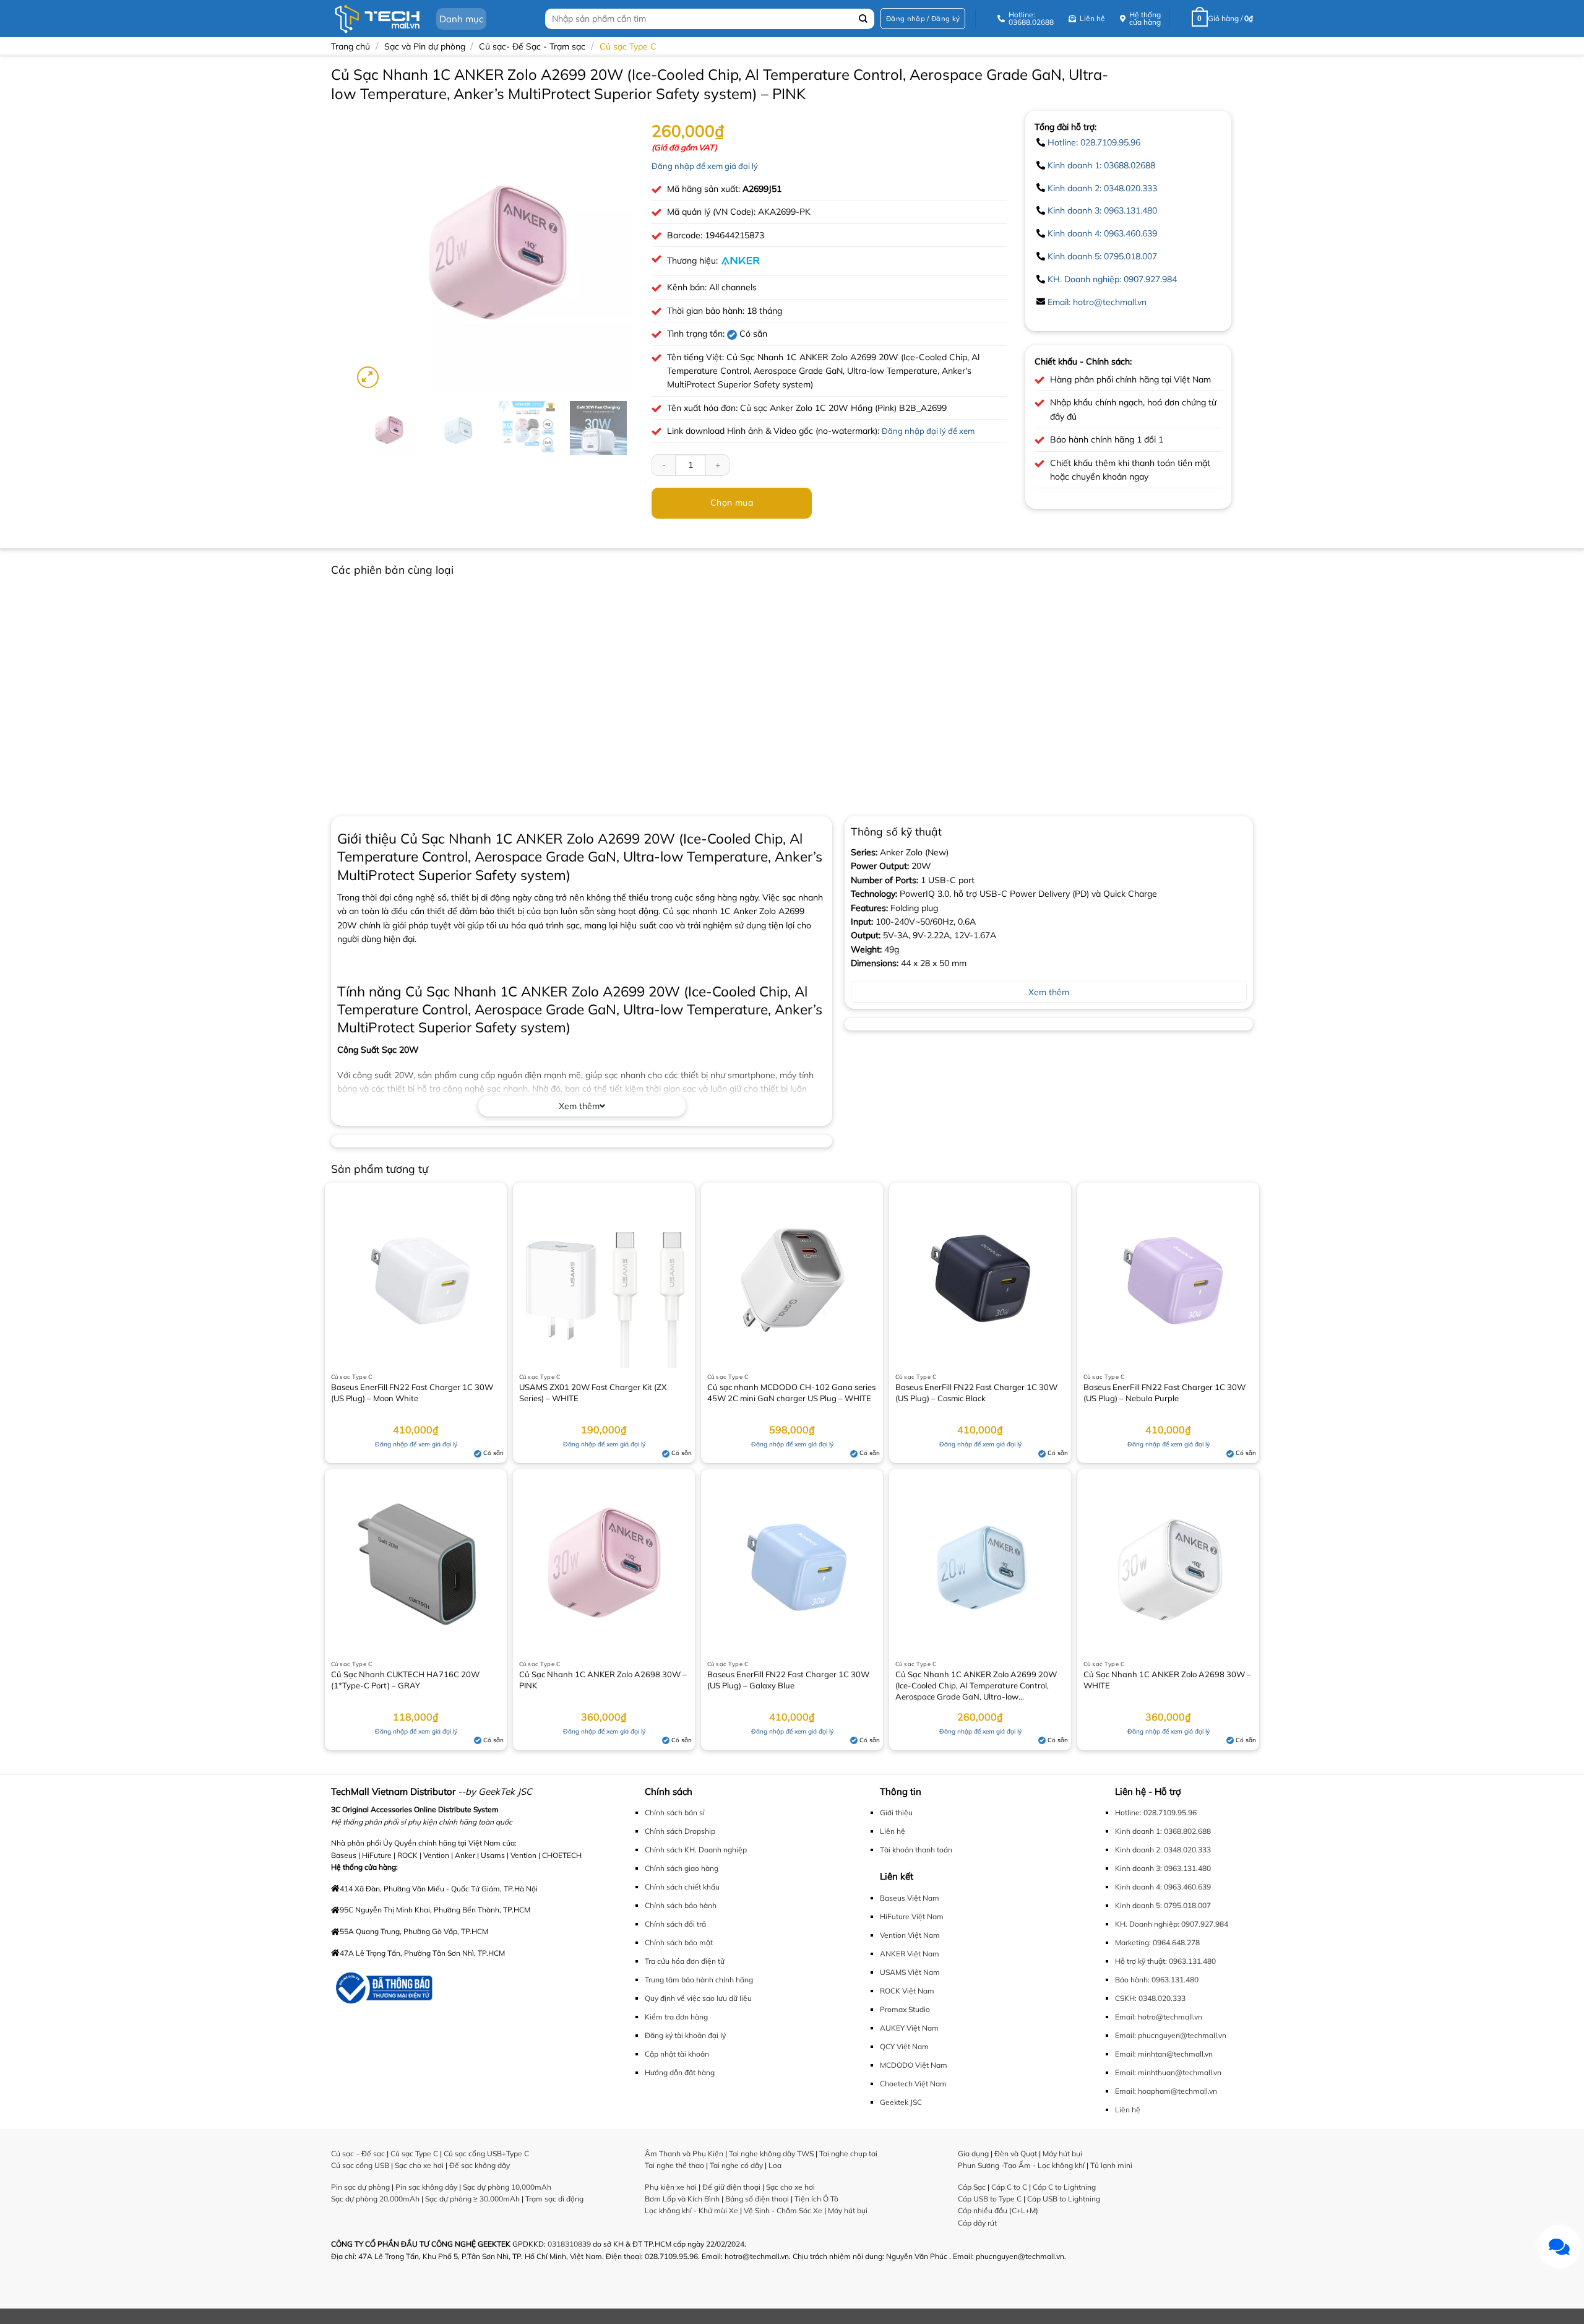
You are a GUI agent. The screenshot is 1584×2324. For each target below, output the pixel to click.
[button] (923, 19)
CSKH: (1126, 1998)
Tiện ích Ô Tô (816, 2199)
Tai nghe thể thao (674, 2165)
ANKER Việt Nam (910, 1954)
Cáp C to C (1009, 2187)
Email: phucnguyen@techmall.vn (1171, 2035)
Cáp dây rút (977, 2223)
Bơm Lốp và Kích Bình (682, 2199)
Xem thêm (579, 1106)
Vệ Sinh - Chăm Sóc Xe (783, 2210)
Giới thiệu (896, 1812)
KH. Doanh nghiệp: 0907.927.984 (1112, 279)
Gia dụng (973, 2153)
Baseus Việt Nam (910, 1898)
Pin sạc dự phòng (360, 2187)
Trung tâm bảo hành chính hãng (699, 1980)
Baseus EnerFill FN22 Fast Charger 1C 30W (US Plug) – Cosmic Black (976, 1393)
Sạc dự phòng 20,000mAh (375, 2199)
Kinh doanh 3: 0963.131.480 (1102, 210)
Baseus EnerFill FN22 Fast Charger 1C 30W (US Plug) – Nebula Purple (1164, 1393)
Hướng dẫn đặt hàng (680, 2072)
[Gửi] (863, 19)
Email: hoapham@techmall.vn (1166, 2091)
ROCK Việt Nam (907, 1991)
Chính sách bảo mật (679, 1942)
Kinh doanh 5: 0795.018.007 (1102, 256)
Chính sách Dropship (680, 1831)
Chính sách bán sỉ (675, 1812)
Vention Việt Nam (910, 1935)
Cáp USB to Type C (990, 2199)
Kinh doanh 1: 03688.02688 (1101, 165)
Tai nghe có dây (736, 2165)
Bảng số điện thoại (757, 2199)
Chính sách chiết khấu (682, 1887)
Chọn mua (732, 503)
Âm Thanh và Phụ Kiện (684, 2153)
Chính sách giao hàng (682, 1868)
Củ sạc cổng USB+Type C (486, 2153)
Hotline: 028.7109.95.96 (1094, 142)
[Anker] (740, 261)
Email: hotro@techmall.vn (1097, 302)
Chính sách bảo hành (681, 1905)
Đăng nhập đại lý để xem (928, 431)
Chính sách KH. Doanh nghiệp (696, 1850)
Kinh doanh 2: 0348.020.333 (1102, 188)
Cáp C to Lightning (1064, 2187)
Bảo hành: (1132, 1980)
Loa (775, 2165)
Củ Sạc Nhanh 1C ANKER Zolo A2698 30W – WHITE (1167, 1680)
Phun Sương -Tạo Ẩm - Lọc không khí (1021, 2165)
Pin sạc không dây (426, 2187)
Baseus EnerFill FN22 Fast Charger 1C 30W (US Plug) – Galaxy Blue (788, 1680)
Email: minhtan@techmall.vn (1164, 2054)
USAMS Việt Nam (910, 1972)
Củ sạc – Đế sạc (358, 2153)
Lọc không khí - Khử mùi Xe (691, 2210)
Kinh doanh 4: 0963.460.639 (1102, 233)
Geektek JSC (901, 2102)
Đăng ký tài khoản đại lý (685, 2035)
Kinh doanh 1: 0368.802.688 (1163, 1831)
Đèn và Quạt (1016, 2153)
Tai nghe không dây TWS (771, 2153)
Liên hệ (893, 1831)
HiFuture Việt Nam (912, 1916)
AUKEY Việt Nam (909, 2028)
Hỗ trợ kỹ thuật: (1141, 1961)
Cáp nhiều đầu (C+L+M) (998, 2210)
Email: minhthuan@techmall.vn (1168, 2072)
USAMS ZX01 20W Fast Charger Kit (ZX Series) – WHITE (593, 1393)
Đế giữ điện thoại (731, 2187)
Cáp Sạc (972, 2187)
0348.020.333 (1162, 1998)
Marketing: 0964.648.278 (1157, 1942)
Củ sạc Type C (628, 46)
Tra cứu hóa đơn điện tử (685, 1961)
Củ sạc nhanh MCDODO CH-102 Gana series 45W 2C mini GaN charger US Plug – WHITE (791, 1393)
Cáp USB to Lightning (1064, 2199)
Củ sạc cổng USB (360, 2165)
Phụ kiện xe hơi (671, 2187)
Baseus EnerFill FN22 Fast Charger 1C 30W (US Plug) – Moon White (412, 1393)
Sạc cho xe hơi (419, 2165)
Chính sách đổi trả (675, 1924)
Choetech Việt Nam (913, 2084)
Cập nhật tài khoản (677, 2054)
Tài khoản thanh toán (916, 1850)
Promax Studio (905, 2009)
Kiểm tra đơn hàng (676, 2017)
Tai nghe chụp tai (848, 2153)
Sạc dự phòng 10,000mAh (507, 2187)
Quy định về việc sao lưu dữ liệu (698, 1998)
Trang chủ (351, 46)
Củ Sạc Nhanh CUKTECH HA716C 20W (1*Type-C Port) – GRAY (405, 1680)
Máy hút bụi (848, 2210)
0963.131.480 (1192, 1961)
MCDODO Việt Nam (914, 2065)
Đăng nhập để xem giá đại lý (705, 166)
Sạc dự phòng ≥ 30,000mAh (472, 2199)
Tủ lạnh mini (1111, 2165)
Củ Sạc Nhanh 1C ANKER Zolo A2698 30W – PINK (603, 1680)
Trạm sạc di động (554, 2199)
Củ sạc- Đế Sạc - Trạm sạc (532, 46)
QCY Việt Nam (904, 2046)
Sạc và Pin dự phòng (425, 46)
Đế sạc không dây (480, 2165)
